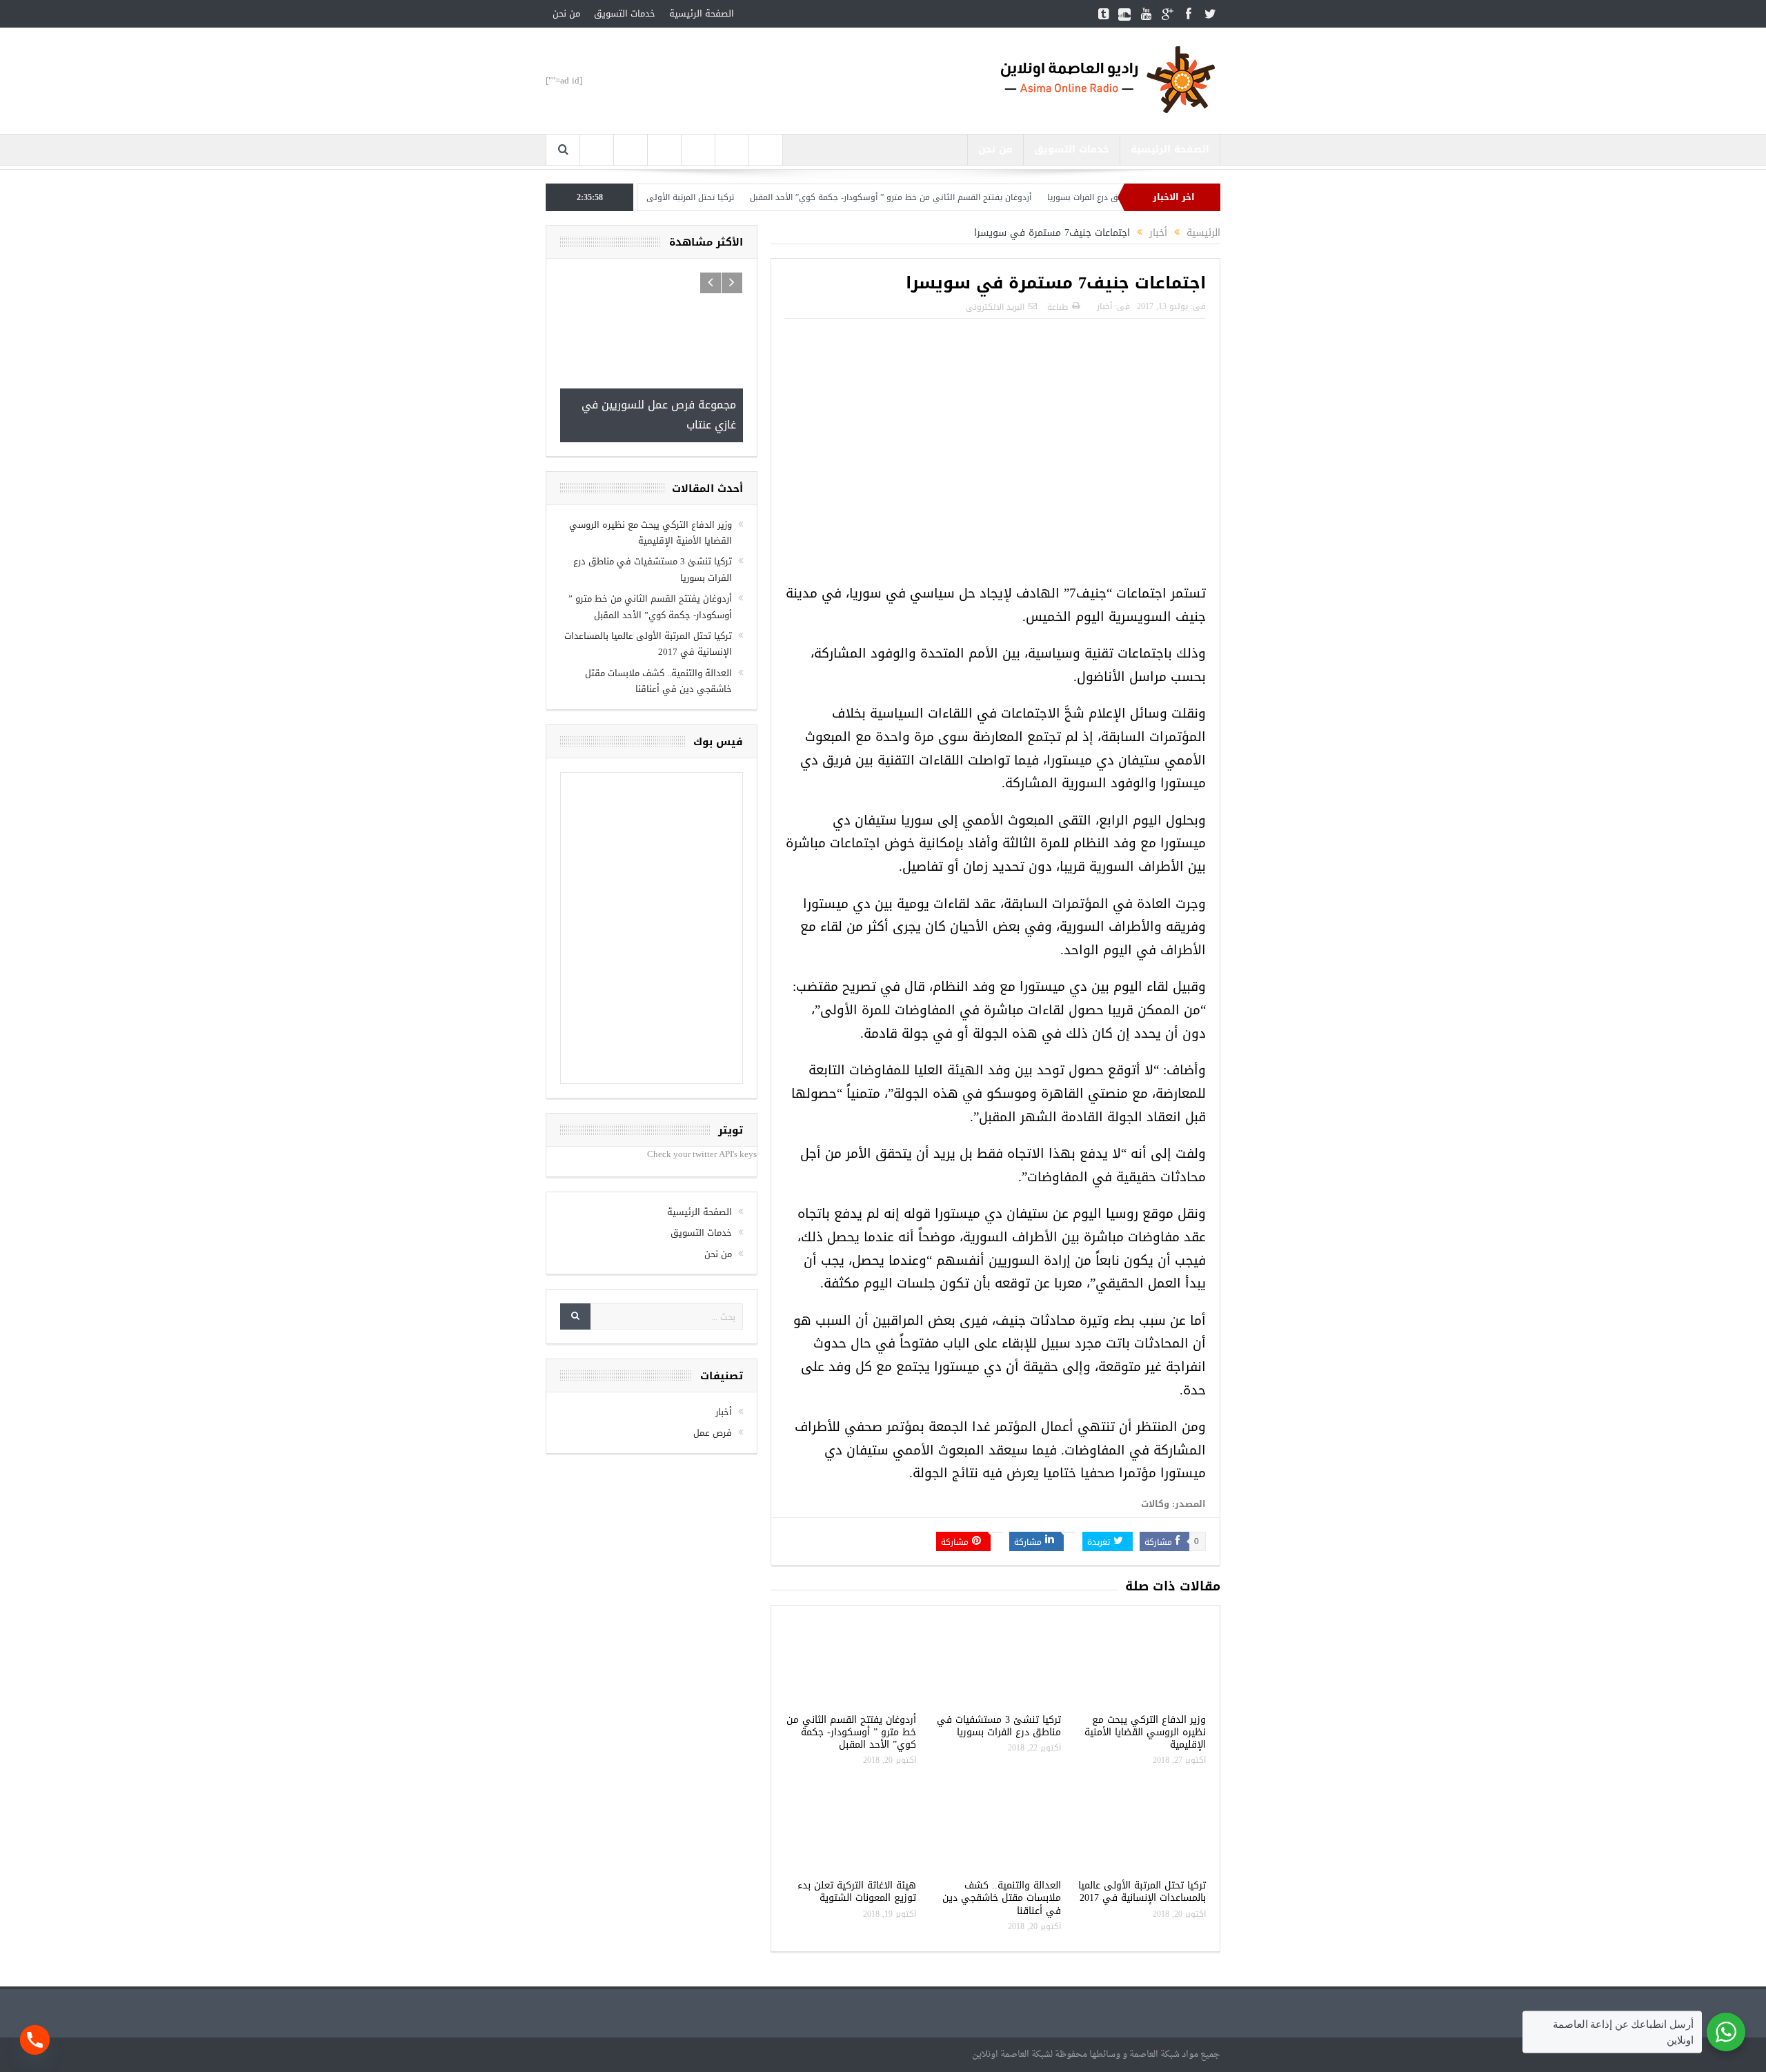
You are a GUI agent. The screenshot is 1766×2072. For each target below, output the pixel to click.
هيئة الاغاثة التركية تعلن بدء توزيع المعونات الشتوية (857, 1892)
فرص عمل (713, 1433)
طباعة (1058, 307)
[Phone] (35, 2040)
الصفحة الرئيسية (702, 13)
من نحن (566, 13)
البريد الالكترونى (995, 307)
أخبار (1104, 306)
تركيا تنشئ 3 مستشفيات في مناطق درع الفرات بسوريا (999, 1726)
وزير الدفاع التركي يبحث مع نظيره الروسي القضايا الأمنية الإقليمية (1145, 1732)
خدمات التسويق (625, 13)
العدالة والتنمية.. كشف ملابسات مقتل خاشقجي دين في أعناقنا (1002, 1898)
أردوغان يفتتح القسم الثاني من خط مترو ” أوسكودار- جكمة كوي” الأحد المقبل (949, 197)
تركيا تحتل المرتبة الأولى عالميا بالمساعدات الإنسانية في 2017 (680, 197)
